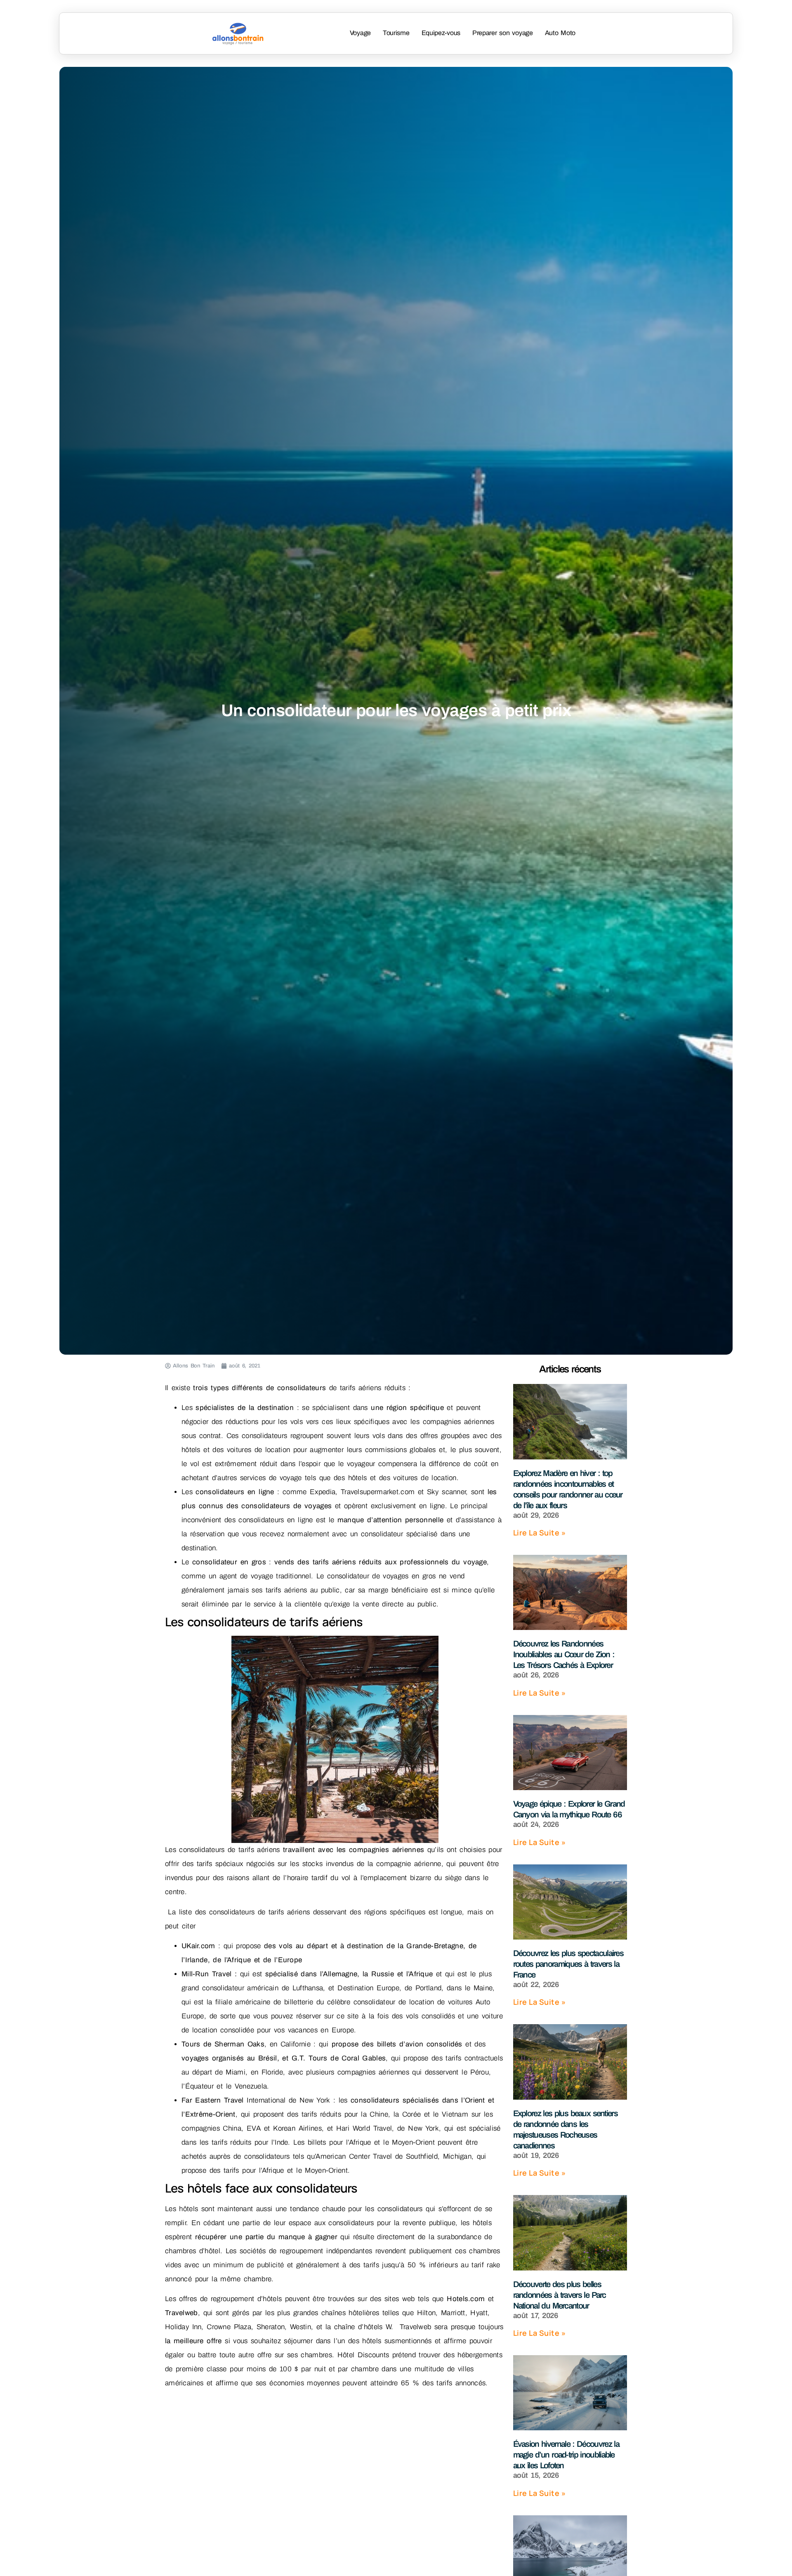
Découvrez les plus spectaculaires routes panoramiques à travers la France (568, 1964)
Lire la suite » (540, 1533)
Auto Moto (560, 33)
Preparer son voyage (503, 33)
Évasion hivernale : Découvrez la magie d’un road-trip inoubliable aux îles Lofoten (566, 2455)
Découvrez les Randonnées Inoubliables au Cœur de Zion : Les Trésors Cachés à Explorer (564, 1654)
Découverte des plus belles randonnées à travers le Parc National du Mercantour (560, 2295)
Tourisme (396, 33)
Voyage (360, 33)
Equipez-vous (441, 33)
